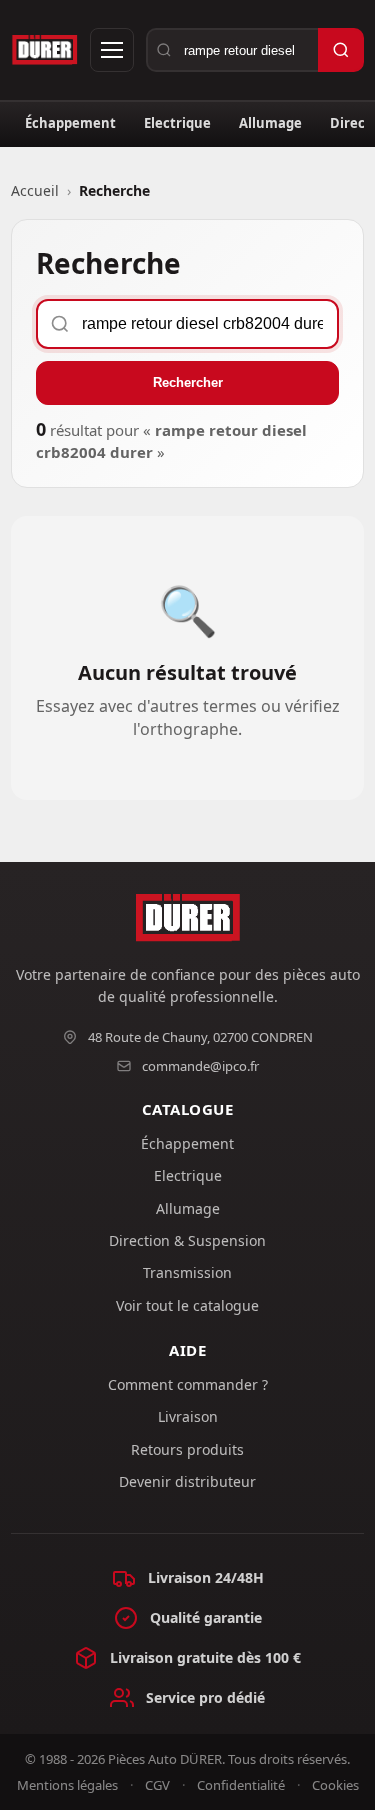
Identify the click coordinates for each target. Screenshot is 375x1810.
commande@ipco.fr (200, 1066)
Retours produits (187, 1449)
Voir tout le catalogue (187, 1305)
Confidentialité (241, 1785)
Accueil (35, 190)
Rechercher (188, 382)
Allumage (270, 123)
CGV (157, 1785)
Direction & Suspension (187, 1240)
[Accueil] (44, 50)
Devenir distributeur (187, 1481)
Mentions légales (67, 1785)
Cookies (335, 1785)
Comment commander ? (188, 1384)
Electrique (177, 123)
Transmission (187, 1272)
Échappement (70, 123)
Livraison (188, 1416)
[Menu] (112, 50)
